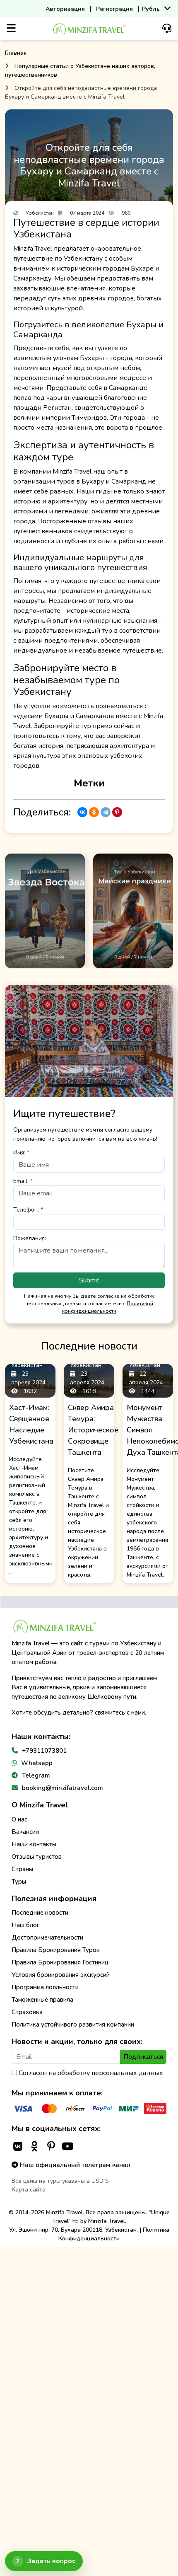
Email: (23, 1181)
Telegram (36, 1775)
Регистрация (114, 9)
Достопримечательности (47, 1937)
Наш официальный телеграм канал (74, 2165)
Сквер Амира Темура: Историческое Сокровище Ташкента (93, 1430)
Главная (16, 53)
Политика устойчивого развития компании (73, 2025)
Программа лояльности (45, 1987)
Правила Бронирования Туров (56, 1950)
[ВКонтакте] (82, 812)
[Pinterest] (117, 812)
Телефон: (28, 1210)
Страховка (27, 2012)
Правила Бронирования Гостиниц (60, 1962)
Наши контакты (34, 1844)
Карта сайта (29, 2190)
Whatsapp (37, 1763)
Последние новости (40, 1913)
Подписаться (143, 2057)
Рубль (151, 9)
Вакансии (25, 1832)
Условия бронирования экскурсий (61, 1975)
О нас (19, 1819)
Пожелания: (30, 1238)
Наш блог (25, 1925)
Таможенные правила (42, 2000)
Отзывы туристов (37, 1857)
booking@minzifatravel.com (63, 1788)
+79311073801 (44, 1751)
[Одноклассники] (94, 812)
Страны (22, 1869)
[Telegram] (106, 812)
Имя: (21, 1153)
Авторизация (65, 9)
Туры (19, 1882)
